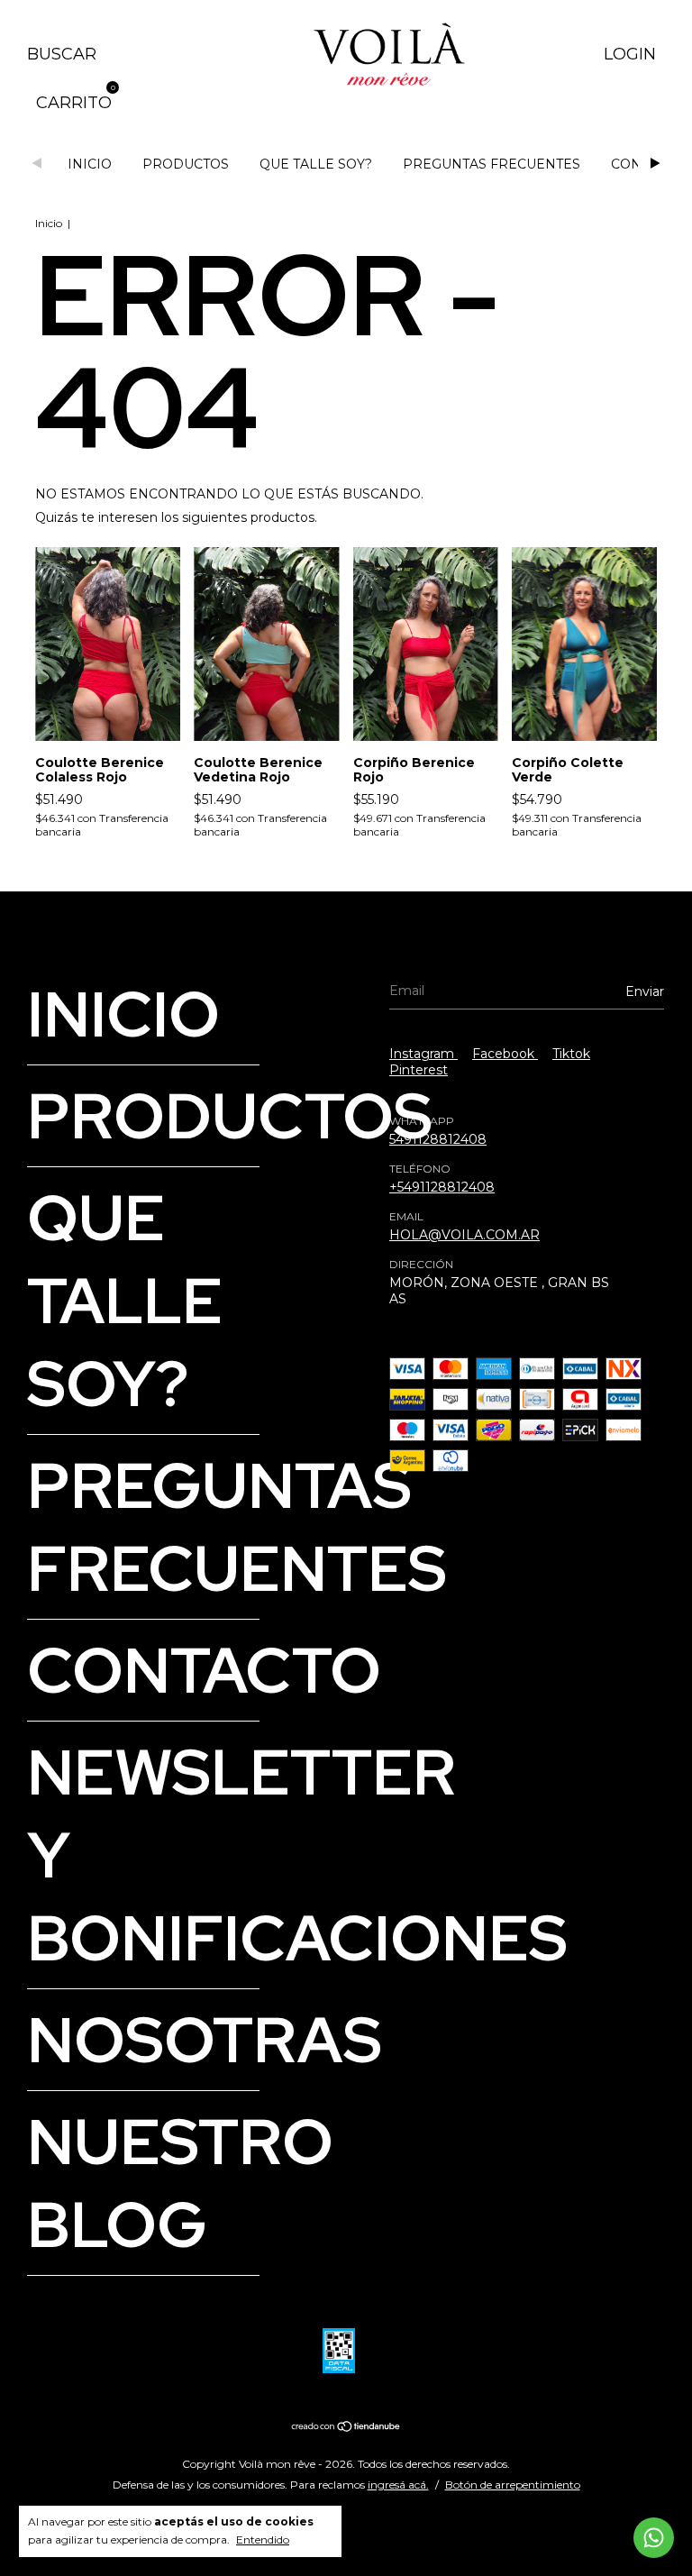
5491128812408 (438, 1139)
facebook (505, 1054)
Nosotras (205, 2040)
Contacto (204, 1670)
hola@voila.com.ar (464, 1235)
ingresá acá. (398, 2485)
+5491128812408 (442, 1187)
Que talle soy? (316, 164)
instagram (423, 1054)
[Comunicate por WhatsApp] (654, 2538)
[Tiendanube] (346, 2428)
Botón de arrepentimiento (513, 2485)
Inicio (90, 164)
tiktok (571, 1054)
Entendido (263, 2539)
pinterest (419, 1070)
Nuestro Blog (180, 2183)
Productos (186, 164)
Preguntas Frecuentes (492, 164)
